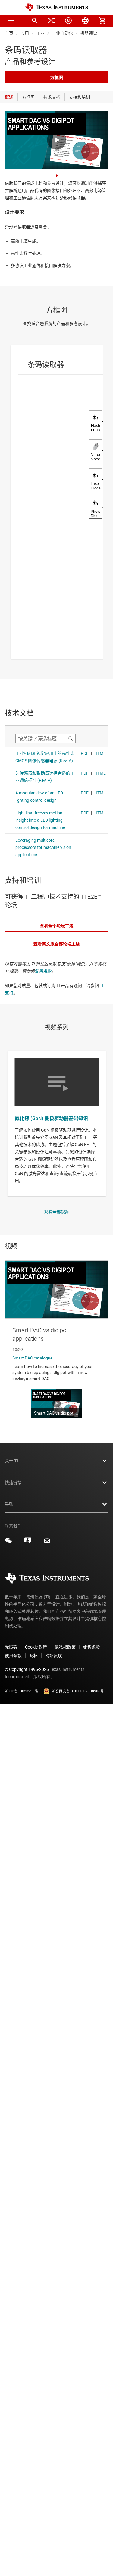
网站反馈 (54, 1655)
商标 (33, 1655)
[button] (11, 21)
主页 (9, 33)
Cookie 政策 (36, 1647)
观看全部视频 (57, 1212)
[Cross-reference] (52, 21)
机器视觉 (89, 33)
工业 (40, 33)
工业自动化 (62, 33)
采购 (9, 1504)
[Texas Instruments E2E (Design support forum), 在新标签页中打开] (28, 1543)
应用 (25, 33)
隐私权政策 (65, 1647)
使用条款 (43, 971)
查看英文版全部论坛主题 (57, 944)
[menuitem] (35, 21)
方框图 (57, 77)
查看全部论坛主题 (57, 926)
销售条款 (92, 1647)
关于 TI (11, 1461)
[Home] (57, 7)
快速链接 (13, 1483)
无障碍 (11, 1647)
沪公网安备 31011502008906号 (78, 1691)
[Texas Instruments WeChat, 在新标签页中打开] (8, 1543)
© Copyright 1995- (27, 1669)
